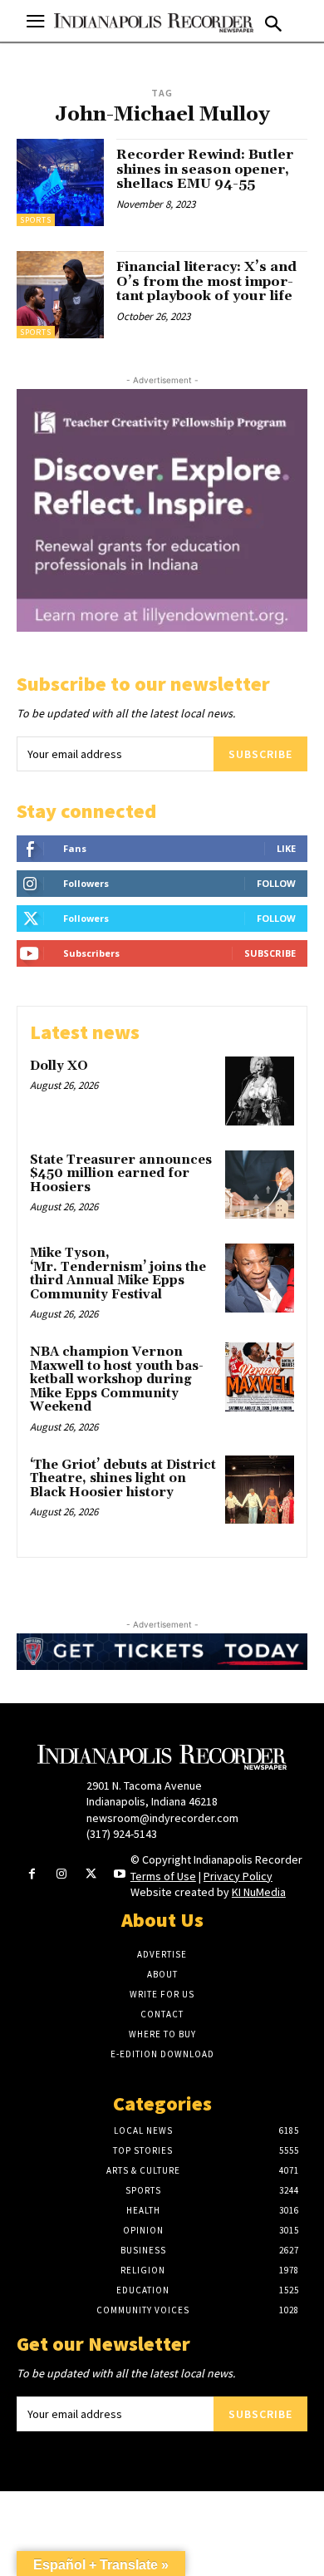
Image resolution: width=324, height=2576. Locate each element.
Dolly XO (59, 1066)
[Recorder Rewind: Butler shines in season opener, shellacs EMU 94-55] (60, 182)
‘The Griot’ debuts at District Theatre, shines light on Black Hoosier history (123, 1479)
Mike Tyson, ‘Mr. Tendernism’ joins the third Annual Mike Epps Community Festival (118, 1274)
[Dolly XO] (260, 1091)
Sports (36, 220)
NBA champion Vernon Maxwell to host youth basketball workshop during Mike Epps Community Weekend (117, 1379)
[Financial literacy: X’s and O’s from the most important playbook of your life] (60, 295)
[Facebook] (32, 1875)
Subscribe (260, 754)
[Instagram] (61, 1875)
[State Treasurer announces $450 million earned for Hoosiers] (260, 1185)
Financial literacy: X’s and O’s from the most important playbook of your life (206, 281)
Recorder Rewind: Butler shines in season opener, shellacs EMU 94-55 (205, 169)
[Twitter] (91, 1875)
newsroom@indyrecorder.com (162, 1818)
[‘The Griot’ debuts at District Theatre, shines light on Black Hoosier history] (260, 1490)
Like (286, 848)
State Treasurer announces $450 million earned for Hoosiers (121, 1174)
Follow (276, 883)
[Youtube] (120, 1875)
